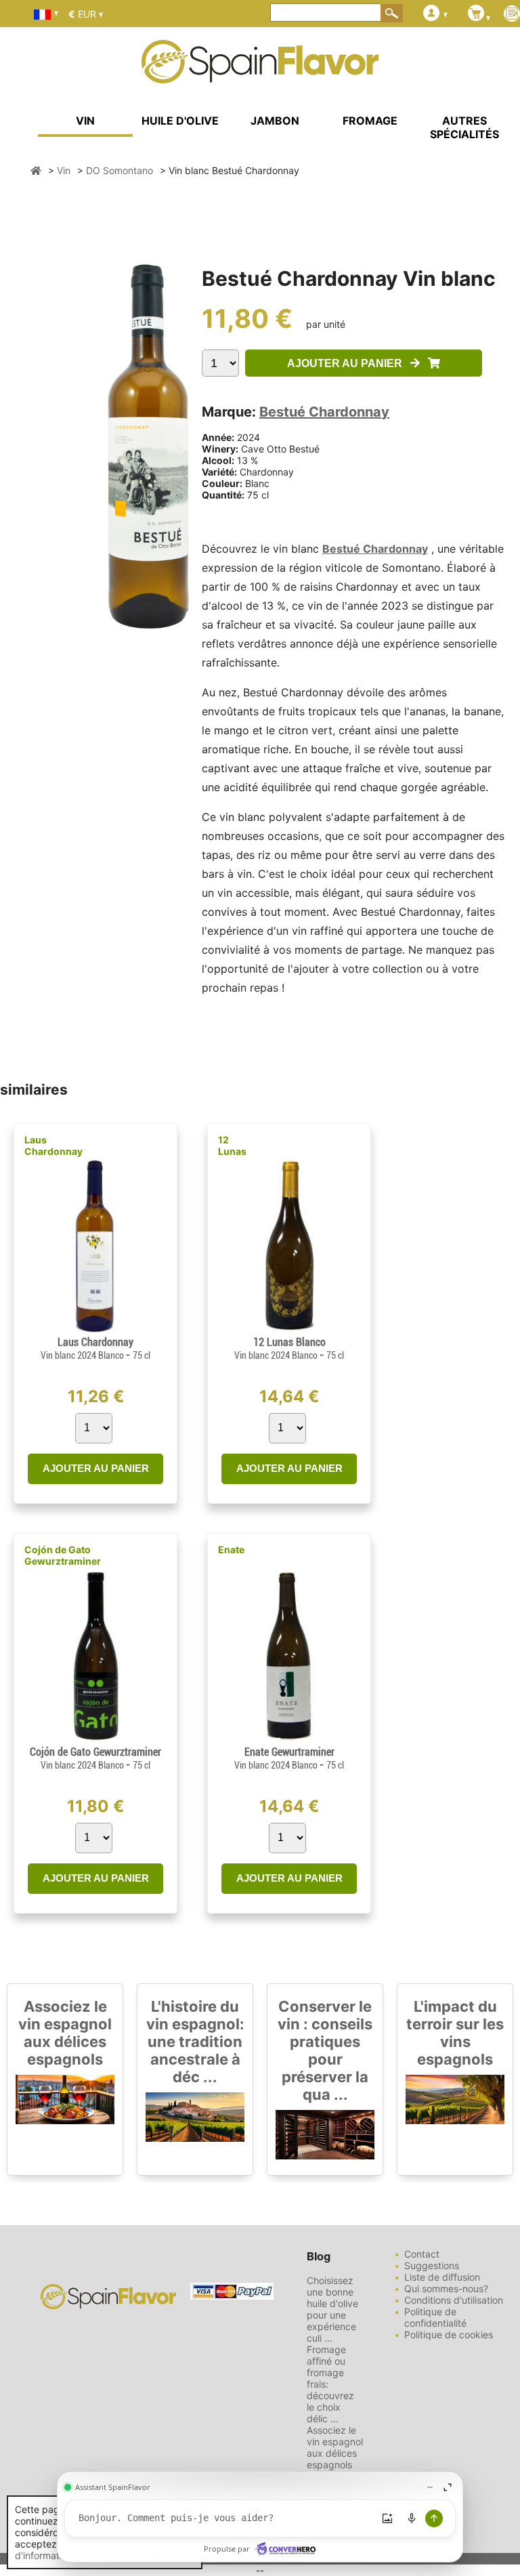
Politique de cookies (449, 2335)
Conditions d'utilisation (454, 2300)
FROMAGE (370, 121)
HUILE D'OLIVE (180, 121)
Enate (231, 1549)
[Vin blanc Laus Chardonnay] (95, 1330)
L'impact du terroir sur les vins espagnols (455, 2033)
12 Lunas (232, 1145)
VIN (85, 121)
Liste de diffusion (442, 2277)
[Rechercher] (392, 13)
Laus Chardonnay (53, 1145)
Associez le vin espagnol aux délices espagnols (65, 2033)
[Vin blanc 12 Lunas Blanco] (289, 1330)
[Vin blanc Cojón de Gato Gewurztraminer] (95, 1740)
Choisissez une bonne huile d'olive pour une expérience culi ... (332, 2309)
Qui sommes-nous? (446, 2288)
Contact (422, 2254)
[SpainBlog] (512, 15)
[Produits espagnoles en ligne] (260, 75)
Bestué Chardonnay (324, 412)
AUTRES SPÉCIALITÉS (464, 127)
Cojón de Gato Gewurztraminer (63, 1555)
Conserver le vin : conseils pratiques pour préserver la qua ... (325, 2050)
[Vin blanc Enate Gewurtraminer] (289, 1740)
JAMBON (275, 121)
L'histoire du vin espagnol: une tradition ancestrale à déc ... (195, 2042)
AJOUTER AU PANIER (349, 363)
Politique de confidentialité (435, 2317)
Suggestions (432, 2265)
